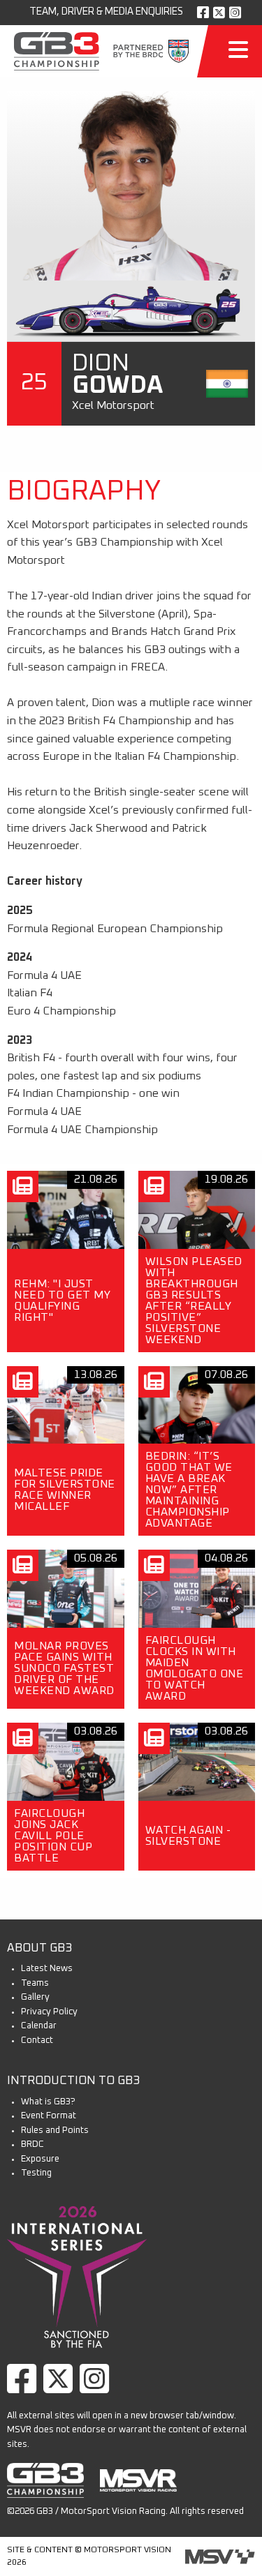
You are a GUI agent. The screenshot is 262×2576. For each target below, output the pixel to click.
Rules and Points (55, 2131)
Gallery (35, 1997)
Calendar (39, 2026)
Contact (37, 2040)
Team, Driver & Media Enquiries (106, 12)
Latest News (47, 1969)
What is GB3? (48, 2102)
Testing (36, 2173)
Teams (35, 1983)
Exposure (40, 2159)
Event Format (49, 2116)
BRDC (32, 2144)
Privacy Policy (49, 2012)
